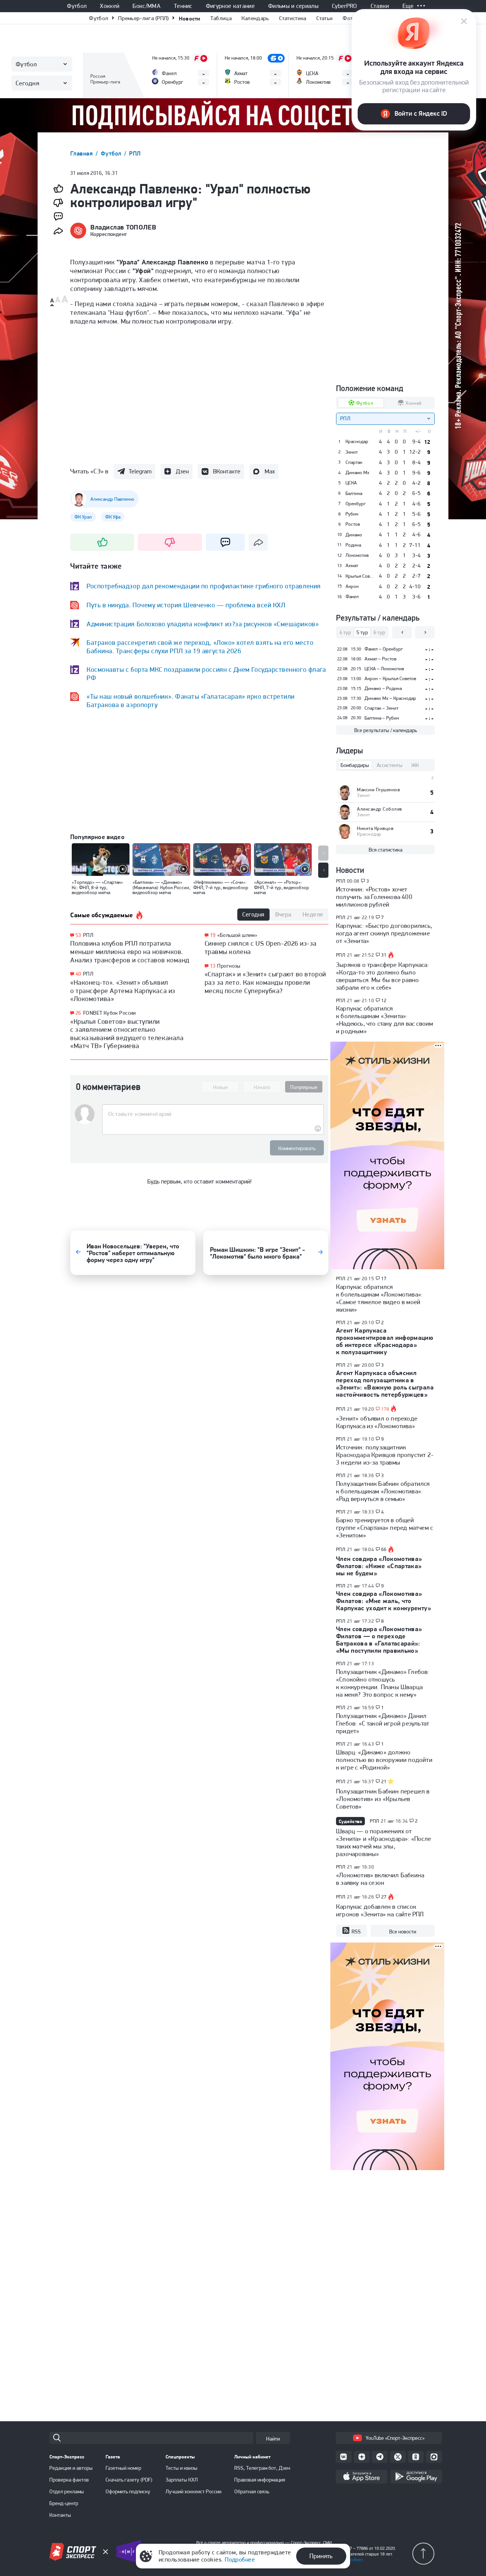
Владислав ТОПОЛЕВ (123, 227)
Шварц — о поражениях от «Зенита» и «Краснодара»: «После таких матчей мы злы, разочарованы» (383, 1842)
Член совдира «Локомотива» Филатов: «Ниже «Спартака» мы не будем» (379, 1566)
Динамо (354, 535)
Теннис (183, 6)
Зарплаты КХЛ (182, 2480)
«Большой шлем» (237, 935)
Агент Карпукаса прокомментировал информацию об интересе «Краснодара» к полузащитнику (385, 1341)
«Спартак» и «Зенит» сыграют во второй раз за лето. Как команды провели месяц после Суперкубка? (265, 982)
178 (385, 1409)
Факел (352, 597)
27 (384, 1897)
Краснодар (357, 442)
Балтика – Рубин (382, 718)
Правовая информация (260, 2480)
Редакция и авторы (71, 2468)
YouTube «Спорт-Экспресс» (395, 2438)
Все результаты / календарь (386, 730)
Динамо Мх (357, 473)
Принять (321, 2556)
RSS (356, 1932)
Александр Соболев (379, 809)
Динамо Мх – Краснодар (390, 698)
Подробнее (240, 2559)
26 (78, 1013)
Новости (190, 18)
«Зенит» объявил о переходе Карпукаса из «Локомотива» (377, 1422)
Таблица (221, 18)
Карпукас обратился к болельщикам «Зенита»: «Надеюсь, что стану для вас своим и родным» (384, 1020)
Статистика (293, 18)
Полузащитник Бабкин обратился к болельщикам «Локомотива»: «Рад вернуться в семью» (383, 1491)
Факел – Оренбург (384, 649)
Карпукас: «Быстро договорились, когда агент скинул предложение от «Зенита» (384, 933)
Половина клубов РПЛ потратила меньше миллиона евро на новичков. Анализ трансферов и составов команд (130, 951)
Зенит (352, 452)
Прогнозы (229, 966)
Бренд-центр (64, 2503)
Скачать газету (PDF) (129, 2480)
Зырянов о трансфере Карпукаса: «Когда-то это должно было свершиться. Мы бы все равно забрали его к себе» (383, 976)
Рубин (352, 514)
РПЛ (135, 153)
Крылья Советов (360, 576)
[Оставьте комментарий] (213, 1114)
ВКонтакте (227, 471)
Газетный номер (123, 2468)
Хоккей (110, 6)
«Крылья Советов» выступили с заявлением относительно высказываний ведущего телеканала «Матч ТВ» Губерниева (127, 1034)
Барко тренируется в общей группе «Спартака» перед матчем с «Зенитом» (384, 1528)
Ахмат (352, 566)
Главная (82, 153)
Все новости (403, 1932)
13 (213, 966)
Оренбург (356, 504)
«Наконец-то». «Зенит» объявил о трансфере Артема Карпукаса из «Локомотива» (123, 990)
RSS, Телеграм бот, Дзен (262, 2468)
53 (78, 935)
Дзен (182, 471)
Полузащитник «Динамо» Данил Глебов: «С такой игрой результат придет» (383, 1723)
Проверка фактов (69, 2480)
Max (270, 471)
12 (384, 1001)
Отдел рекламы (67, 2491)
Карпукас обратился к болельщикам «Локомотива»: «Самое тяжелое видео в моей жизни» (379, 1298)
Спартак (354, 462)
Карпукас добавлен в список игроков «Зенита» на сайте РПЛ (380, 1910)
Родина (353, 545)
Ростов (353, 524)
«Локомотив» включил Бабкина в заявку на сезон (380, 1879)
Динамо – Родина (383, 688)
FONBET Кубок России (110, 1013)
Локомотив (357, 555)
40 (78, 974)
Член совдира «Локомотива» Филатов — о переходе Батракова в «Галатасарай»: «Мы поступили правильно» (379, 1640)
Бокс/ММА (147, 6)
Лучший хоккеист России (193, 2491)
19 (213, 935)
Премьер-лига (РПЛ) (143, 18)
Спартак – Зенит (381, 708)
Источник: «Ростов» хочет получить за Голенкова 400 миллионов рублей (374, 897)
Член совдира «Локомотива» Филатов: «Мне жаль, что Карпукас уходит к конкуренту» (383, 1601)
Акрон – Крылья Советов (390, 678)
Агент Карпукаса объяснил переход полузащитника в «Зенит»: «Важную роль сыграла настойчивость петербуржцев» (385, 1384)
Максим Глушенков (378, 790)
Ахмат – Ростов (380, 659)
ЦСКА (351, 483)
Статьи (325, 18)
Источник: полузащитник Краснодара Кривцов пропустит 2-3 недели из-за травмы (385, 1455)
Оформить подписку (128, 2491)
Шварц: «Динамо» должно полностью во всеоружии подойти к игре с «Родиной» (384, 1760)
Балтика (354, 494)
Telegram (140, 471)
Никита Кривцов (375, 828)
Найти (273, 2439)
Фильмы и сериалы (293, 6)
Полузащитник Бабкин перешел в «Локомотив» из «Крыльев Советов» (383, 1799)
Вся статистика (386, 850)
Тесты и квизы (181, 2468)
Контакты (60, 2515)
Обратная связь (252, 2491)
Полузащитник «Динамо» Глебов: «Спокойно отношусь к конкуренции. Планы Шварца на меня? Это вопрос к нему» (383, 1683)
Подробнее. (353, 2560)
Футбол (77, 6)
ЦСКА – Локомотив (384, 669)
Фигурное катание (230, 6)
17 (384, 1279)
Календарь (255, 18)
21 (384, 1782)
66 (384, 1550)
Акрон (352, 586)
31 (384, 955)
